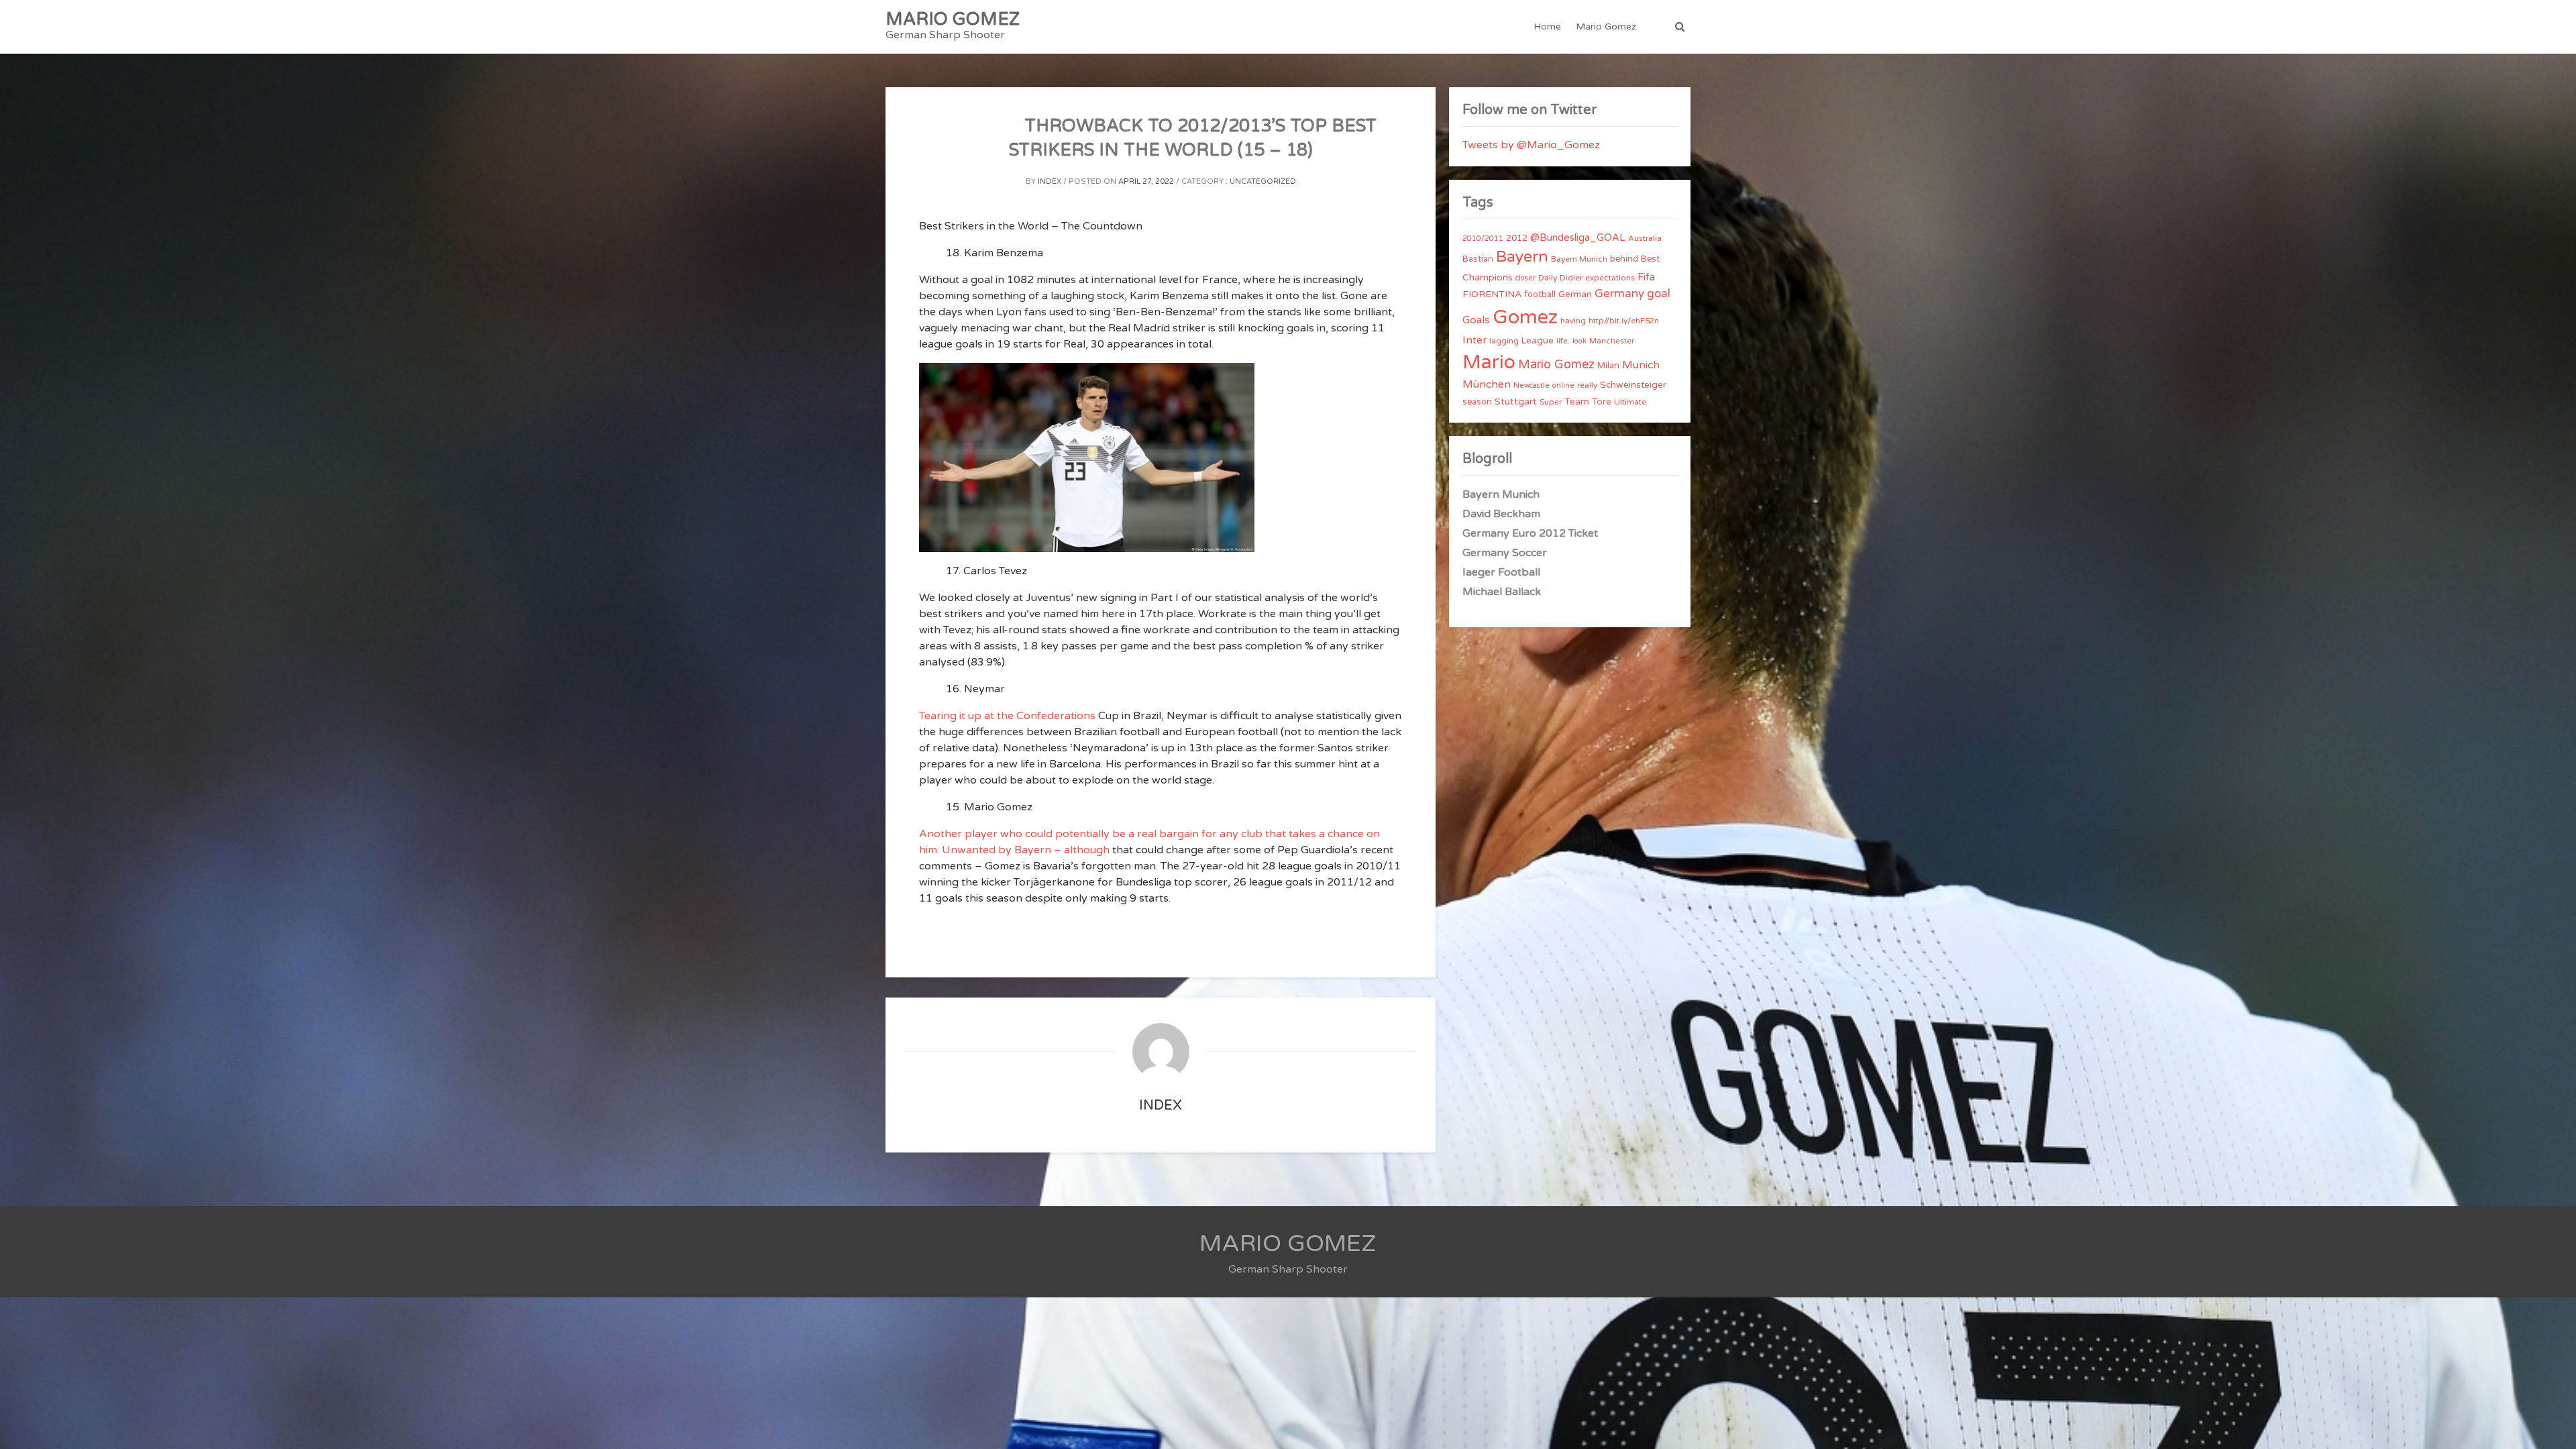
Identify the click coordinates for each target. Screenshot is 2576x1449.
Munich (1641, 365)
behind (1624, 259)
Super (1551, 402)
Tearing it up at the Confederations (1007, 716)
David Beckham (1501, 514)
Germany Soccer (1505, 553)
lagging (1504, 341)
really (1587, 385)
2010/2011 (1483, 238)
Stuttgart (1516, 401)
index (1050, 181)
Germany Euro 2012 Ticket (1530, 533)
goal (1659, 293)
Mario (1489, 362)
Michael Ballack (1502, 592)
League (1538, 341)
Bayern (1522, 257)
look (1579, 341)
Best (1650, 259)
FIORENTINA (1492, 294)
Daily (1548, 278)
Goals (1476, 320)
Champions (1488, 277)
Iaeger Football (1501, 572)
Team (1577, 401)
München (1487, 384)
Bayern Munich (1579, 259)
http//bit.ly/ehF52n (1624, 321)
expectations (1610, 278)
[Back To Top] (2554, 1427)
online (1563, 385)
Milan (1608, 366)
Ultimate (1630, 402)
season (1477, 402)
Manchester (1612, 341)
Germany (1619, 293)
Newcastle (1532, 385)
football (1540, 294)
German (1575, 294)
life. (1563, 341)
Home (1547, 26)
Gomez (1525, 317)
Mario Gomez (1606, 26)
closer (1525, 278)
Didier (1571, 278)
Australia (1645, 238)
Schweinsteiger (1633, 385)
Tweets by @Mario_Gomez (1531, 145)
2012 (1517, 238)
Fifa (1646, 277)
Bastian (1478, 259)
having (1573, 321)
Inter (1474, 340)
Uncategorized (1263, 181)
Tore (1602, 402)
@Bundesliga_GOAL (1578, 238)
